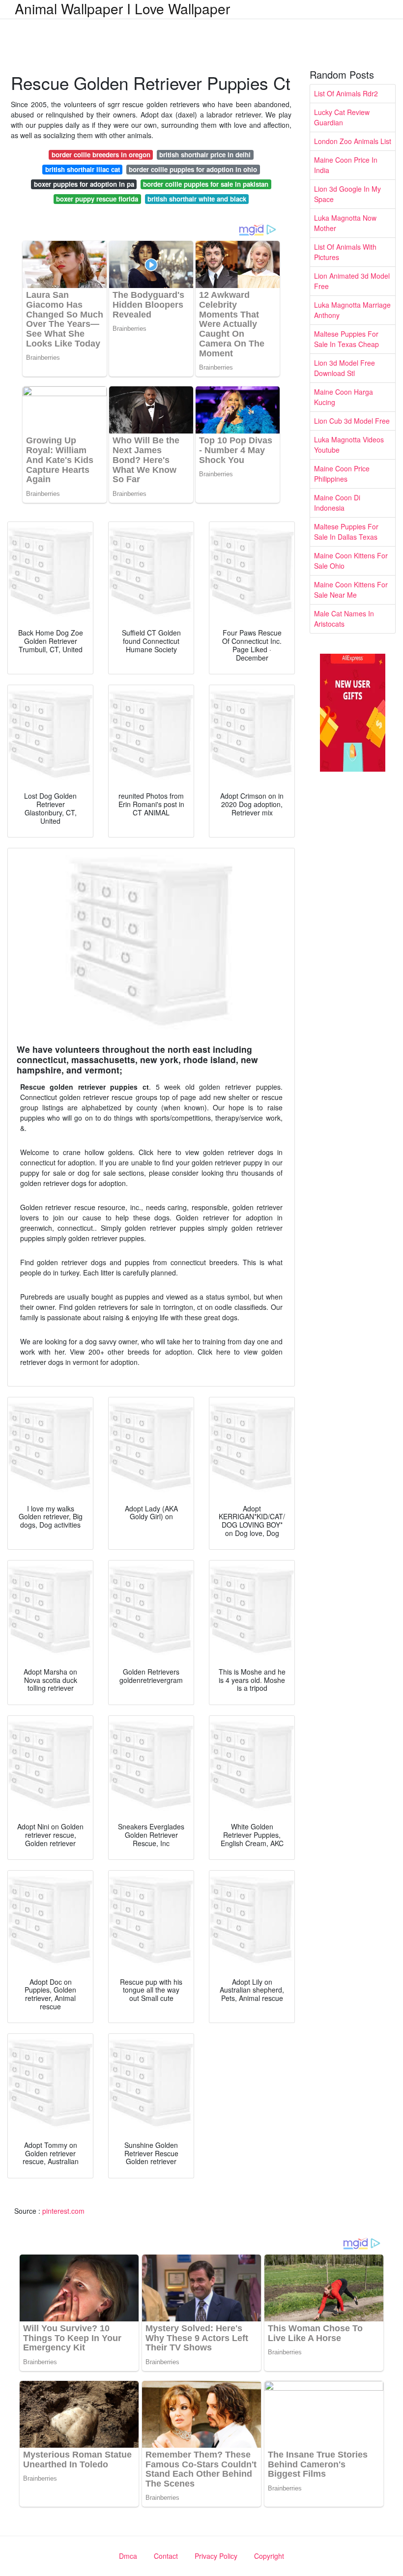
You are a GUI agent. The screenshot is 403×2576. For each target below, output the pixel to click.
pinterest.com (63, 2211)
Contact (166, 2556)
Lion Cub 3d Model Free (352, 421)
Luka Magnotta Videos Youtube (349, 445)
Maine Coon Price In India (346, 165)
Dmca (128, 2556)
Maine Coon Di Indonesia (337, 503)
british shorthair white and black (197, 199)
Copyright (269, 2556)
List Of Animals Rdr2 (346, 93)
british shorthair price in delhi (205, 155)
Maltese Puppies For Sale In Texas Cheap (346, 339)
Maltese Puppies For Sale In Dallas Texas (346, 532)
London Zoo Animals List (353, 141)
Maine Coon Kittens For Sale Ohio (351, 561)
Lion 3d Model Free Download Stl (345, 368)
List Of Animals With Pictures (345, 252)
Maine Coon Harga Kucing (344, 397)
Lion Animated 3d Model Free (352, 281)
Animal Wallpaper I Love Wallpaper (122, 8)
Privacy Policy (216, 2556)
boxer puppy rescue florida (97, 199)
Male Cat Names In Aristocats (344, 619)
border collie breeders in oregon (101, 155)
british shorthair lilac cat (83, 169)
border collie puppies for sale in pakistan (206, 184)
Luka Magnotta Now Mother (345, 223)
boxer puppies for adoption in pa (84, 184)
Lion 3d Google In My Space (347, 194)
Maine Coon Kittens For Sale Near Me (351, 590)
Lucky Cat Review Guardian (342, 117)
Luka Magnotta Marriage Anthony (352, 310)
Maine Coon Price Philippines (342, 474)
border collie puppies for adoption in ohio (193, 169)
